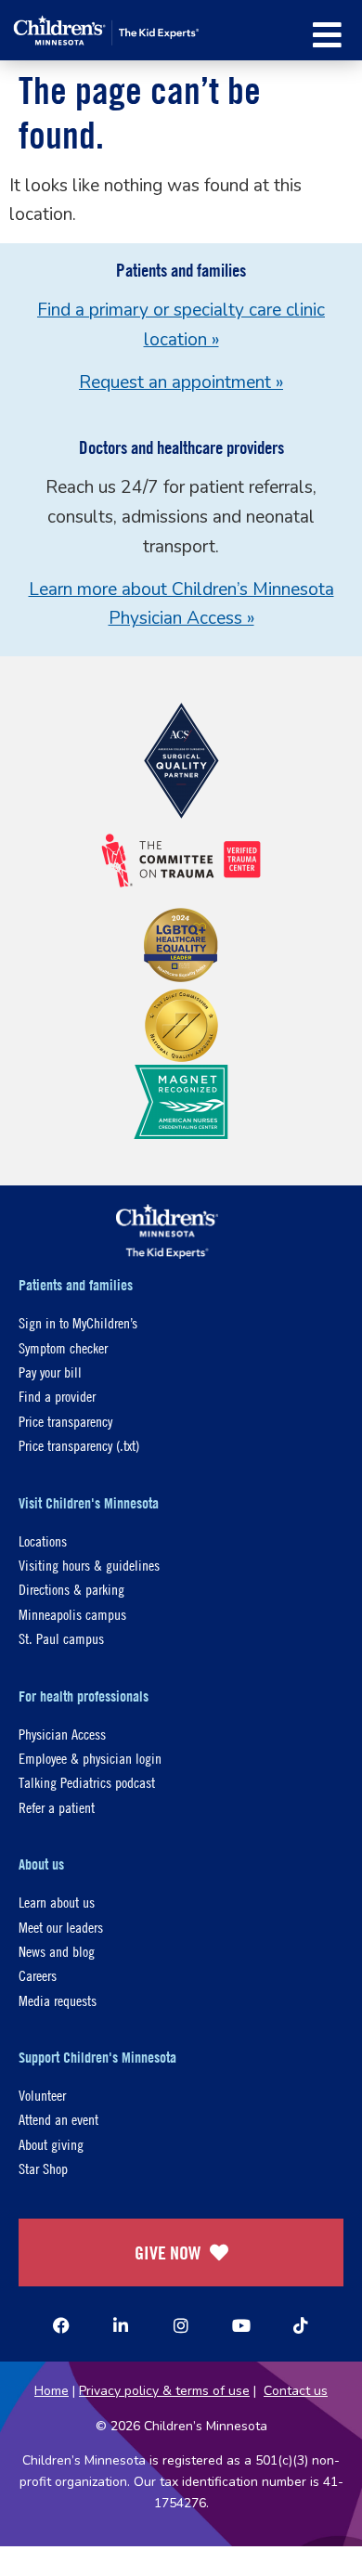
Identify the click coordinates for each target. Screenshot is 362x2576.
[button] (327, 35)
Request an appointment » (181, 382)
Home (52, 2391)
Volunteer (42, 2095)
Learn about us (57, 1902)
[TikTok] (301, 2325)
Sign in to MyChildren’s (78, 1322)
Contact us (296, 2391)
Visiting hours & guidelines (89, 1565)
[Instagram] (181, 2325)
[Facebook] (61, 2325)
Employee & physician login (90, 1758)
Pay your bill (50, 1372)
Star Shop (43, 2168)
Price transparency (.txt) (79, 1445)
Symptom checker (63, 1347)
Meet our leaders (61, 1927)
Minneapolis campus (72, 1614)
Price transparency (65, 1421)
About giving (51, 2144)
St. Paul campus (61, 1638)
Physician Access (62, 1734)
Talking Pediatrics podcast (87, 1782)
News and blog (57, 1951)
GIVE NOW (168, 2252)
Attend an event (58, 2119)
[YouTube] (241, 2325)
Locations (43, 1540)
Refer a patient (57, 1807)
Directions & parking (71, 1589)
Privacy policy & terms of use (164, 2391)
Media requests (58, 2000)
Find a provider (57, 1396)
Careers (38, 1975)
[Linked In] (121, 2325)
